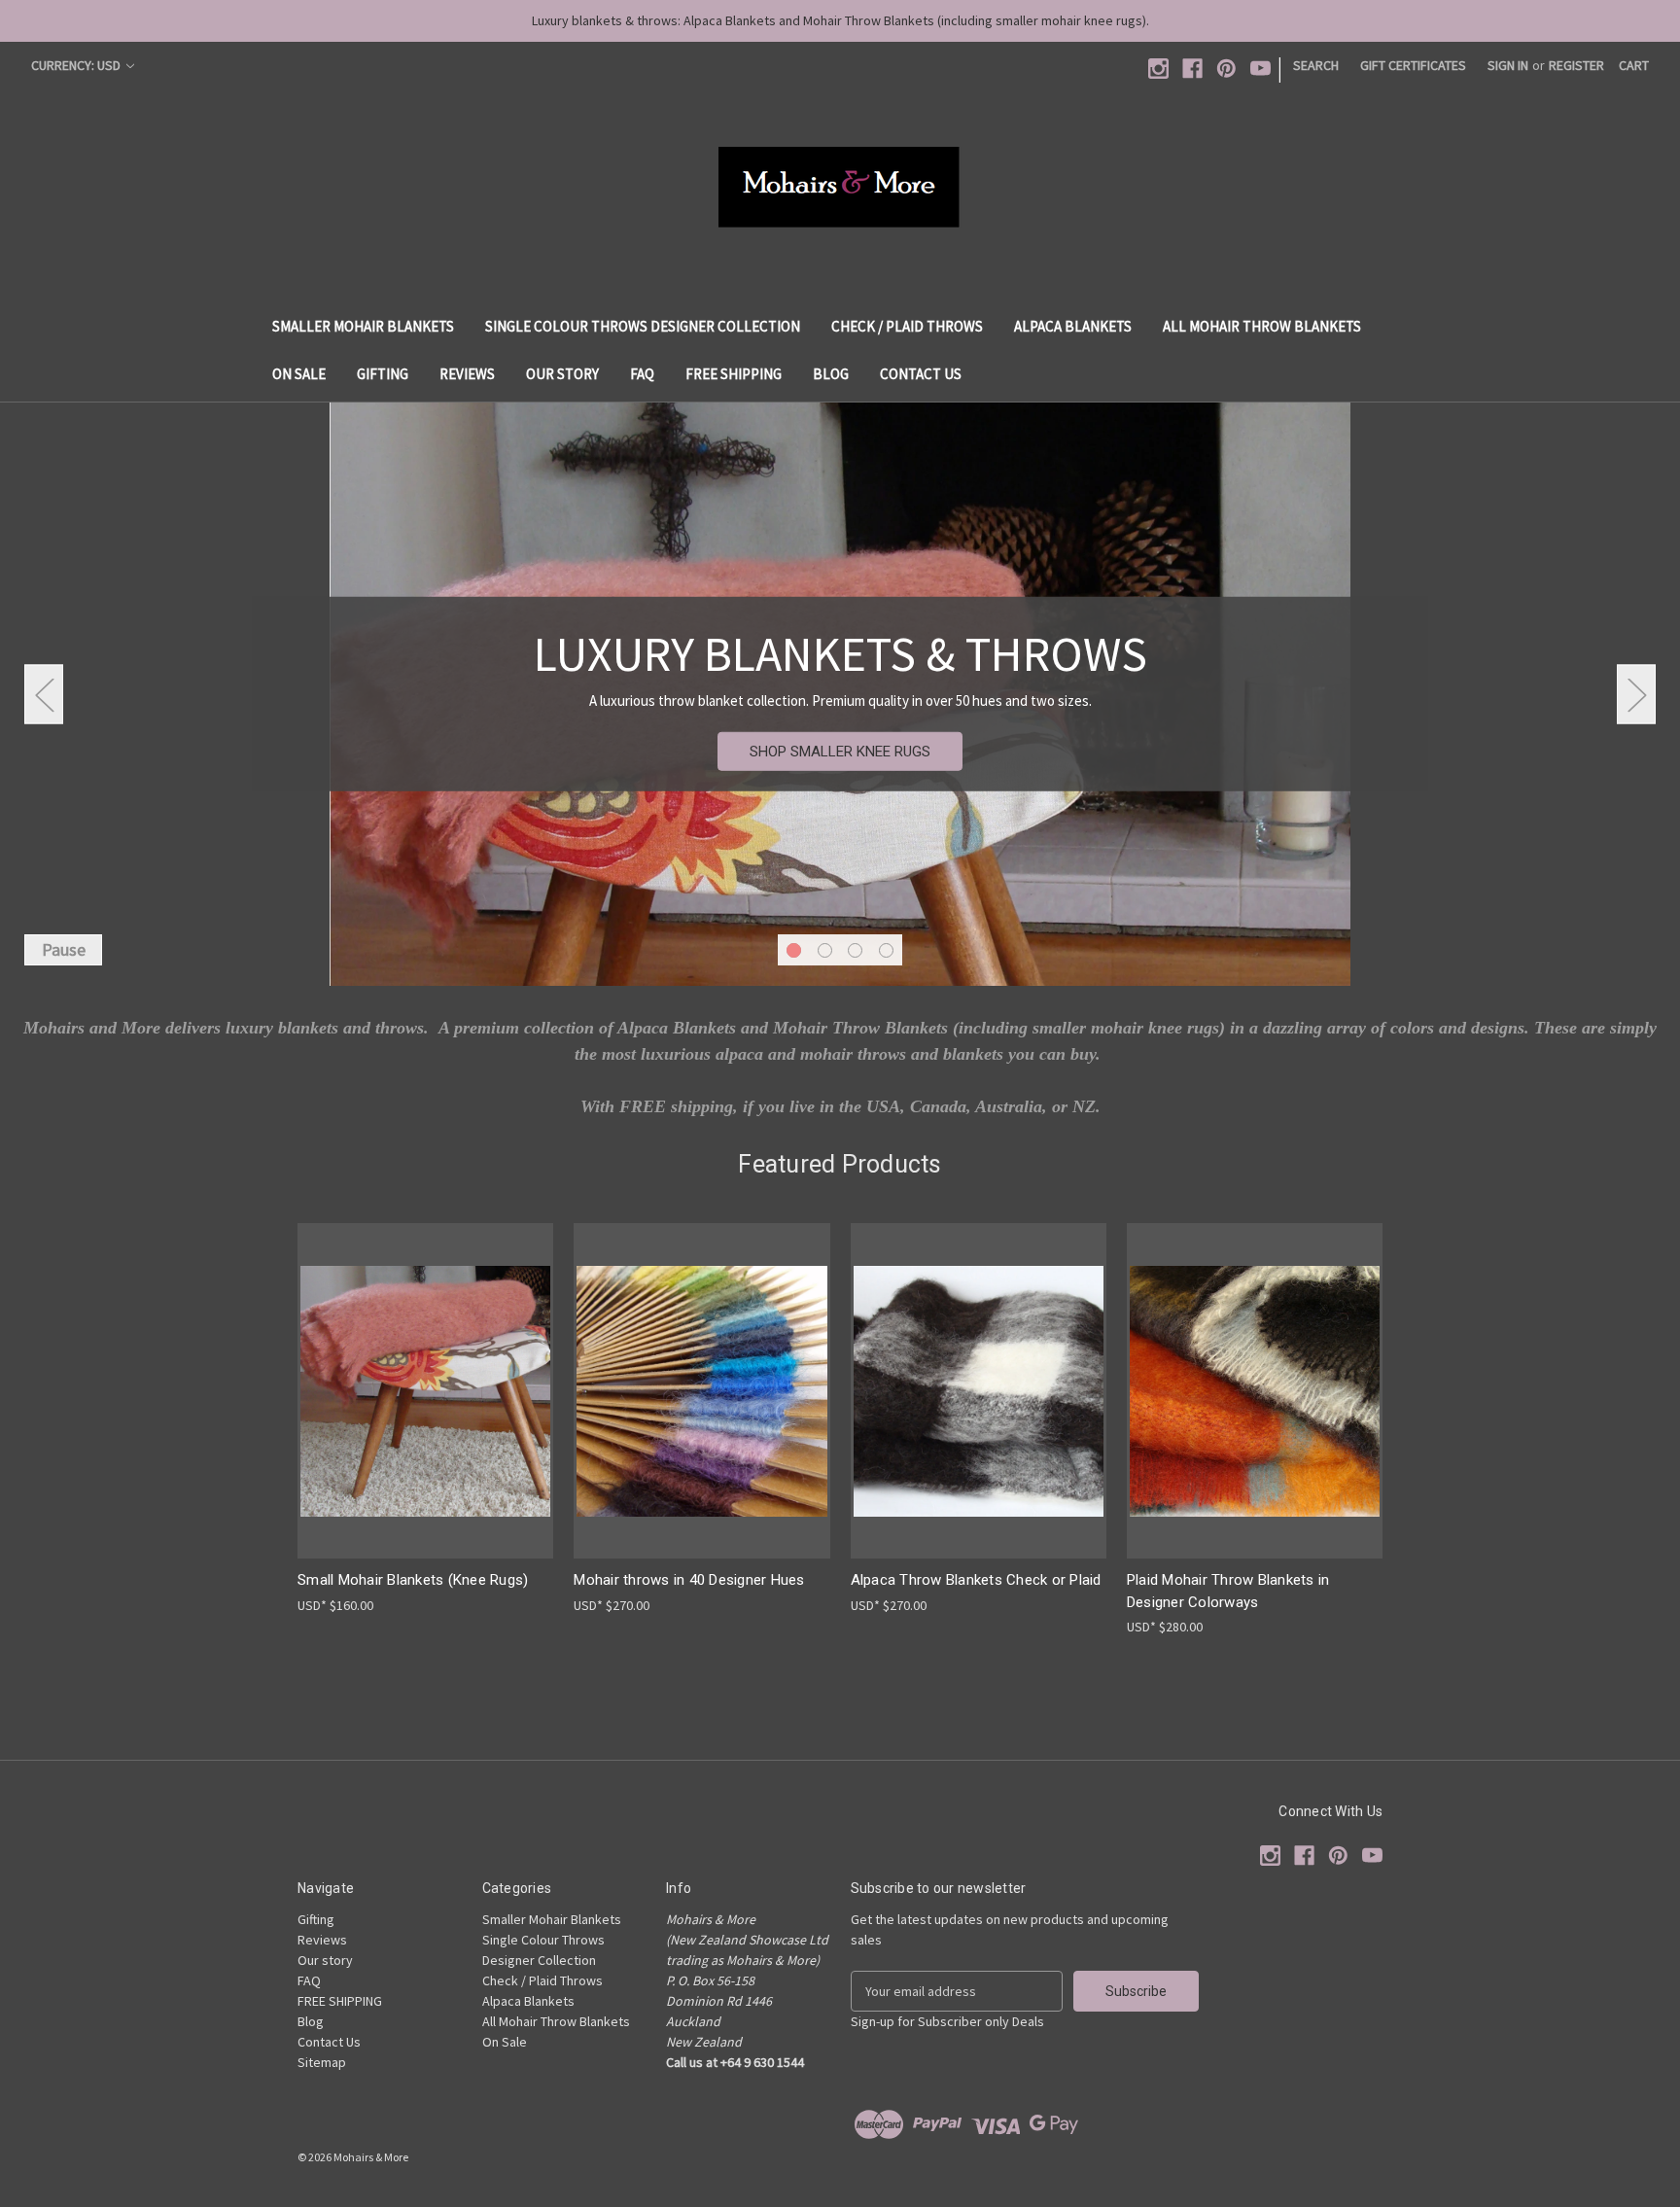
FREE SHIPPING (734, 374)
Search (1316, 65)
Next (1636, 694)
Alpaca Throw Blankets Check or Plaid (976, 1580)
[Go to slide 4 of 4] (886, 950)
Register (1576, 65)
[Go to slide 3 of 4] (855, 950)
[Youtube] (1260, 69)
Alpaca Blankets (1073, 326)
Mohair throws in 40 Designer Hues (689, 1580)
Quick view (410, 1373)
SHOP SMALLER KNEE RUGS (840, 752)
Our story (562, 374)
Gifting (383, 374)
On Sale (299, 374)
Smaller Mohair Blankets (363, 326)
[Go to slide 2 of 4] (825, 950)
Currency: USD (77, 65)
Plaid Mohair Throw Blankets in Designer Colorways (1228, 1591)
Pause (64, 949)
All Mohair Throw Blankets (1262, 326)
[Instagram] (1158, 69)
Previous (44, 694)
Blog (831, 374)
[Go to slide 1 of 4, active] (794, 950)
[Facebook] (1192, 69)
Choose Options (426, 1407)
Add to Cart (978, 1407)
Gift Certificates (1413, 65)
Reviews (467, 374)
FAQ (642, 374)
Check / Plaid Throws (907, 326)
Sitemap (322, 2062)
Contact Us (921, 374)
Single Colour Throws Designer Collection (643, 326)
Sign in (1508, 65)
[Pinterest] (1226, 69)
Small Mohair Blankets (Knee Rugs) (413, 1580)
